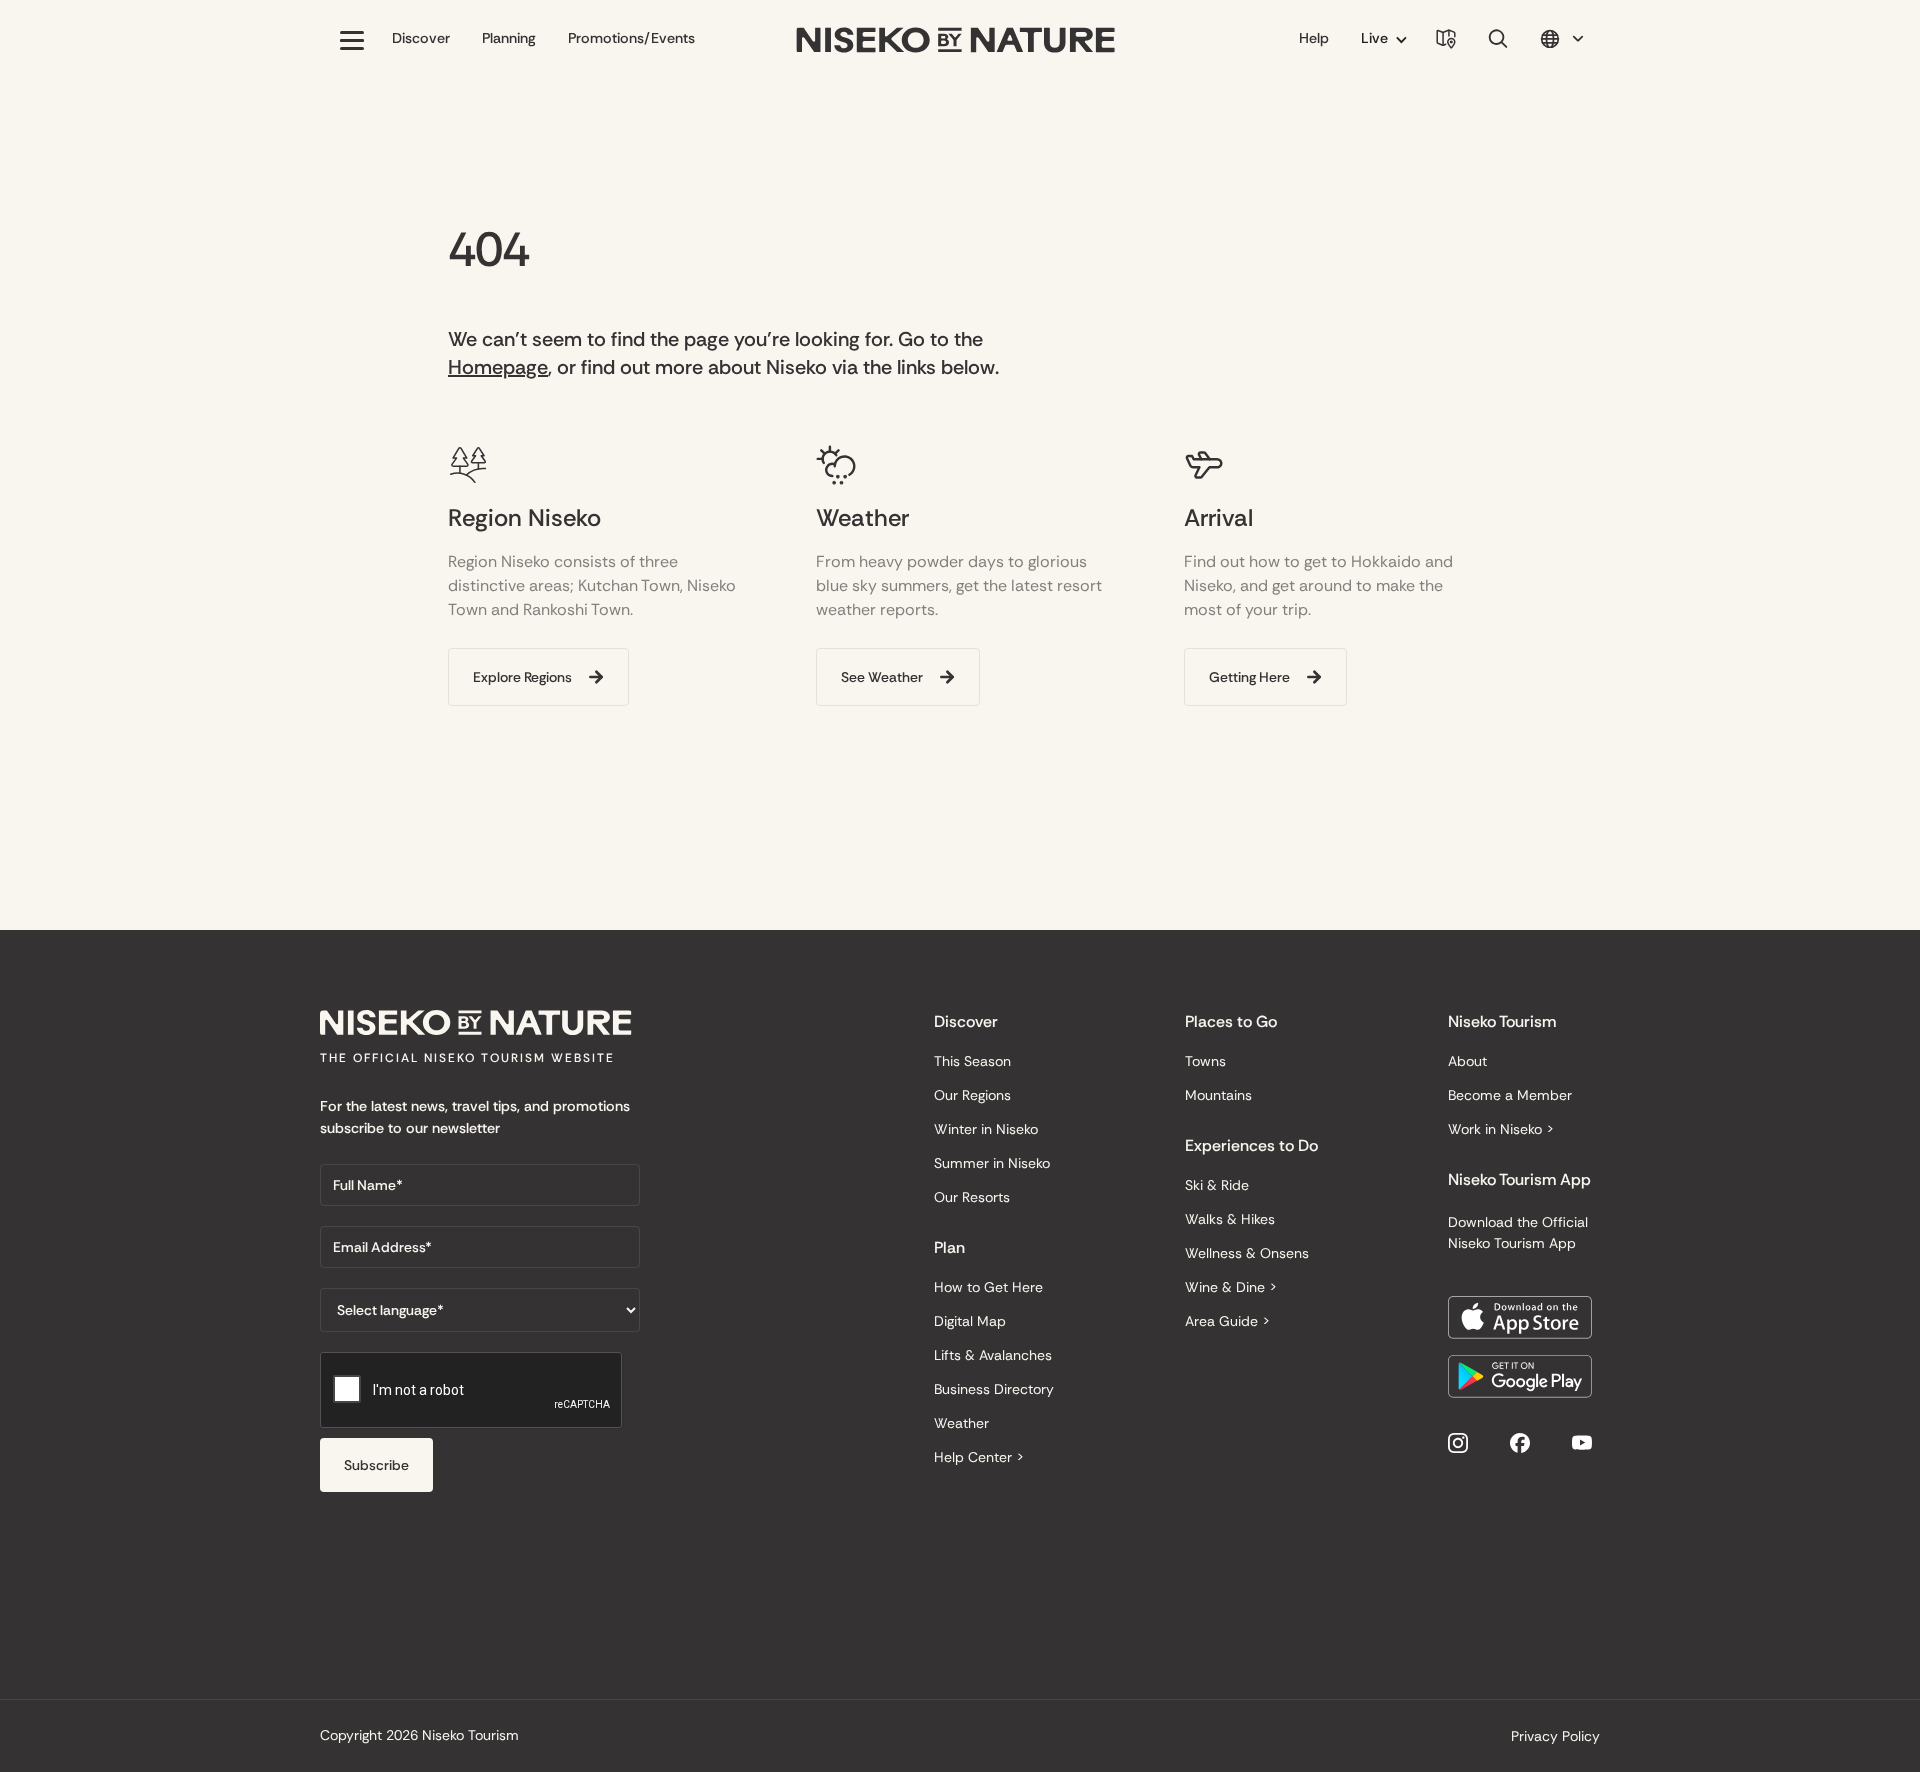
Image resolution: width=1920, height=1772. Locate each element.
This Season (972, 1061)
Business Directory (994, 1389)
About (1467, 1061)
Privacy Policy (1555, 1736)
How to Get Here (988, 1287)
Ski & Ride (1217, 1185)
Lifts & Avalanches (993, 1355)
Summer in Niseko (992, 1163)
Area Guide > (1227, 1321)
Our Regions (972, 1095)
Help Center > (979, 1457)
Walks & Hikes (1230, 1219)
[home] (956, 40)
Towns (1205, 1061)
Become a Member (1510, 1095)
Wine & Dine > (1231, 1287)
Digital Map (970, 1321)
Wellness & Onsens (1247, 1253)
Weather (961, 1423)
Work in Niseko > (1501, 1129)
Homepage (498, 367)
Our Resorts (972, 1197)
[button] (352, 40)
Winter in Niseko (986, 1129)
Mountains (1218, 1095)
